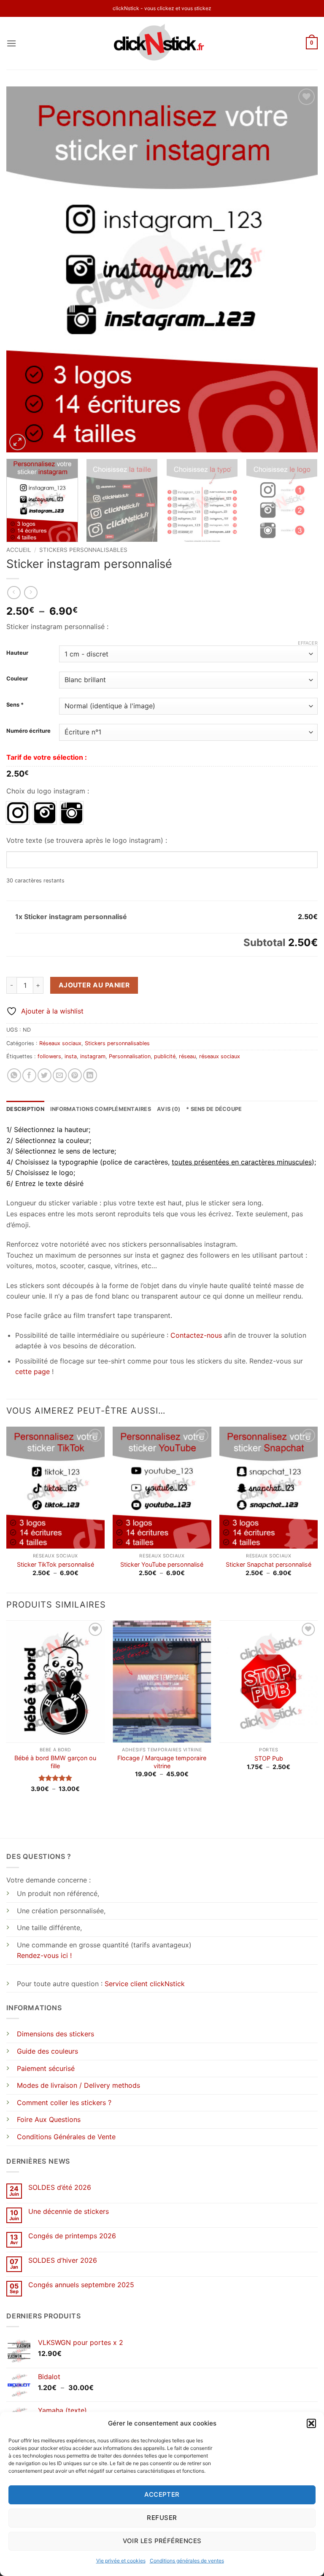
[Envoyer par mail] (60, 1075)
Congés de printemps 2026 (72, 2236)
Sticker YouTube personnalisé (162, 1564)
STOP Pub (269, 1758)
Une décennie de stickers (69, 2212)
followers (49, 1056)
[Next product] (14, 593)
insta (71, 1056)
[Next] (301, 269)
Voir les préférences (162, 2541)
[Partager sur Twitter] (45, 1075)
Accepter (162, 2494)
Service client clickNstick (145, 1984)
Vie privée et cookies (121, 2561)
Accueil (19, 550)
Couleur (17, 679)
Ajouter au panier (94, 985)
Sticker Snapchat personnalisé (269, 1564)
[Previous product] (31, 593)
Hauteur (17, 653)
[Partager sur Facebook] (29, 1075)
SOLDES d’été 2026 (60, 2187)
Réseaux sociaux (60, 1043)
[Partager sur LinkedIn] (90, 1075)
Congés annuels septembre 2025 (81, 2285)
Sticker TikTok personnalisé (55, 1564)
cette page (32, 1371)
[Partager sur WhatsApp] (14, 1075)
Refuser (162, 2518)
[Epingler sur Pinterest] (75, 1075)
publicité (165, 1056)
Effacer (308, 643)
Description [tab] (25, 1109)
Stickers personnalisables (83, 550)
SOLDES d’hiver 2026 (63, 2260)
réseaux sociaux (220, 1056)
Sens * (15, 705)
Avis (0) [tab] (169, 1109)
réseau (187, 1056)
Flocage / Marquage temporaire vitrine (162, 1762)
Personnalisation (130, 1056)
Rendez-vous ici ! (44, 1955)
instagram (93, 1056)
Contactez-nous (196, 1335)
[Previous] (23, 269)
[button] (311, 2423)
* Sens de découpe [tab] (214, 1109)
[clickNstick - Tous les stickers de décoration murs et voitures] (162, 43)
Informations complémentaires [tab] (101, 1109)
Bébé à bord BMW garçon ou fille (55, 1762)
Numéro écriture (28, 731)
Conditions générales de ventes (187, 2561)
